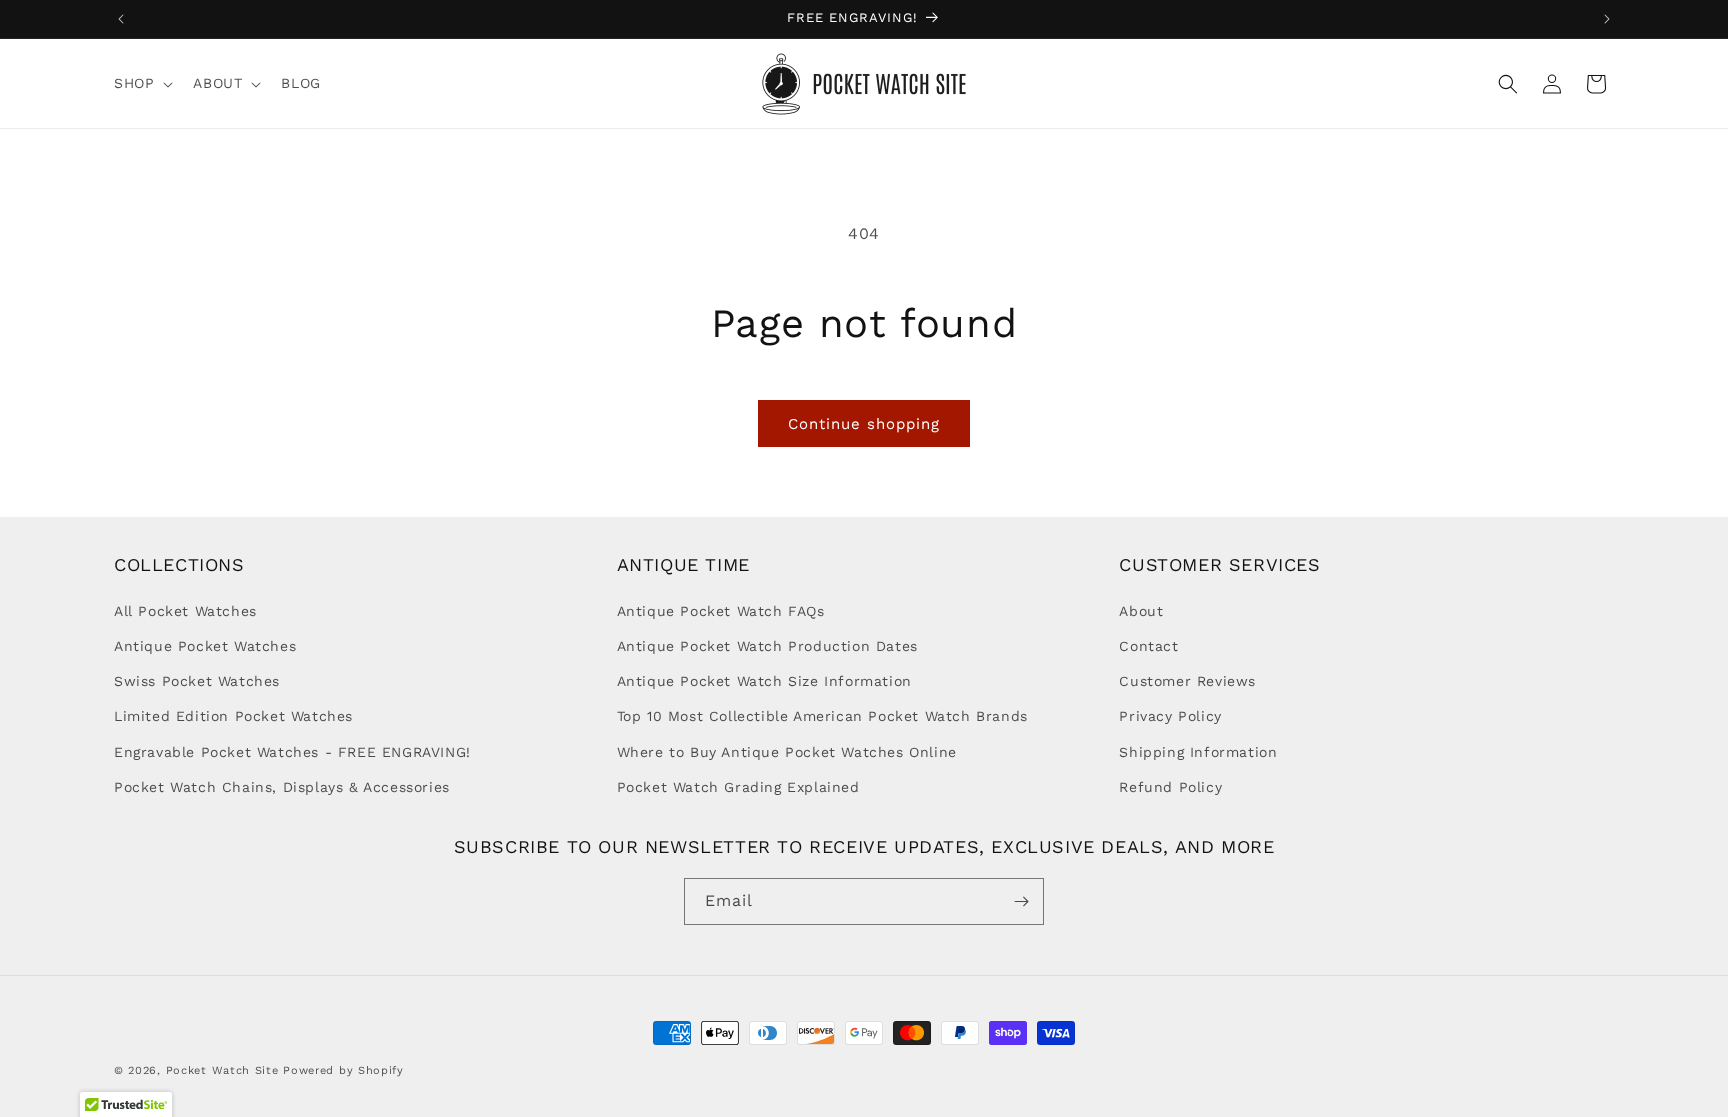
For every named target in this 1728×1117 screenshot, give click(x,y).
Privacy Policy (1170, 716)
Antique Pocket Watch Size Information (764, 681)
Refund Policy (1170, 787)
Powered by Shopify (343, 1070)
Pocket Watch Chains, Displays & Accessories (282, 787)
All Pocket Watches (185, 611)
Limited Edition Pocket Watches (233, 716)
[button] (141, 83)
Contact (1148, 646)
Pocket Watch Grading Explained (738, 787)
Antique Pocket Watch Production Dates (767, 646)
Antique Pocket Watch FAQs (721, 611)
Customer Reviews (1187, 681)
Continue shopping (864, 424)
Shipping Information (1198, 752)
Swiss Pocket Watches (197, 681)
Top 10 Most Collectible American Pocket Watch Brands (822, 716)
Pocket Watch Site (222, 1070)
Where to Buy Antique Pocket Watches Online (787, 752)
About (1141, 611)
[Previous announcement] (121, 19)
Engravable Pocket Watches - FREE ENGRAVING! (292, 752)
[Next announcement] (1607, 19)
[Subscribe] (1021, 901)
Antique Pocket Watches (205, 646)
